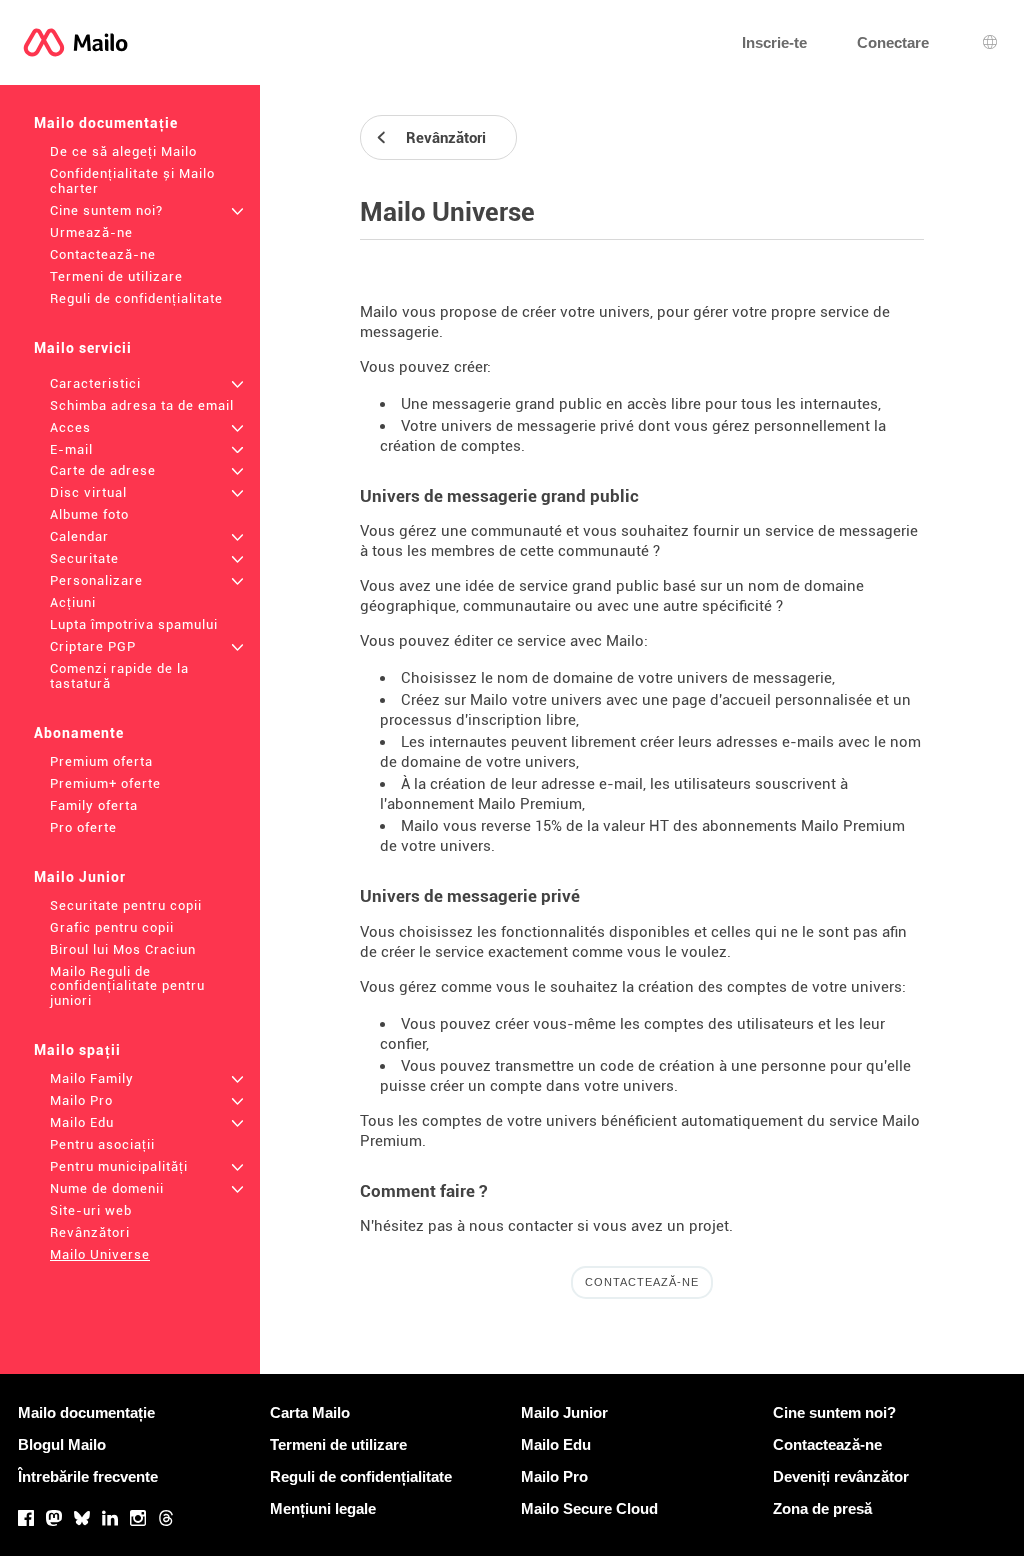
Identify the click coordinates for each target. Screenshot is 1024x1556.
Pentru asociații (102, 1144)
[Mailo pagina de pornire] (75, 42)
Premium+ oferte (105, 783)
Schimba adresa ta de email (142, 405)
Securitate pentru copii (126, 905)
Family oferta (94, 805)
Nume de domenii (107, 1188)
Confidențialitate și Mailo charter (132, 181)
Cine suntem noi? (106, 210)
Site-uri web (91, 1210)
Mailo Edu (82, 1122)
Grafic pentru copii (112, 927)
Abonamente (79, 733)
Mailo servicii (83, 348)
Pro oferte (83, 827)
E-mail (71, 449)
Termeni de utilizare (116, 276)
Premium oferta (101, 761)
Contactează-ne (103, 254)
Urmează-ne (91, 232)
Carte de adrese (103, 470)
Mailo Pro (81, 1100)
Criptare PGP (93, 646)
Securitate (84, 558)
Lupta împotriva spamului (134, 624)
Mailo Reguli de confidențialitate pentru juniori (127, 986)
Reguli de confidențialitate (136, 298)
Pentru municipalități (119, 1166)
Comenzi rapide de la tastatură (119, 676)
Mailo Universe (100, 1254)
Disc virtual (88, 492)
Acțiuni (73, 602)
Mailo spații (77, 1050)
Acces (70, 427)
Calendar (79, 536)
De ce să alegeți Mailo (123, 151)
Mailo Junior (80, 877)
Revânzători (90, 1232)
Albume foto (89, 514)
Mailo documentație (106, 123)
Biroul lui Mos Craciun (123, 949)
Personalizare (96, 580)
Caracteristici (95, 383)
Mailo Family (92, 1078)
